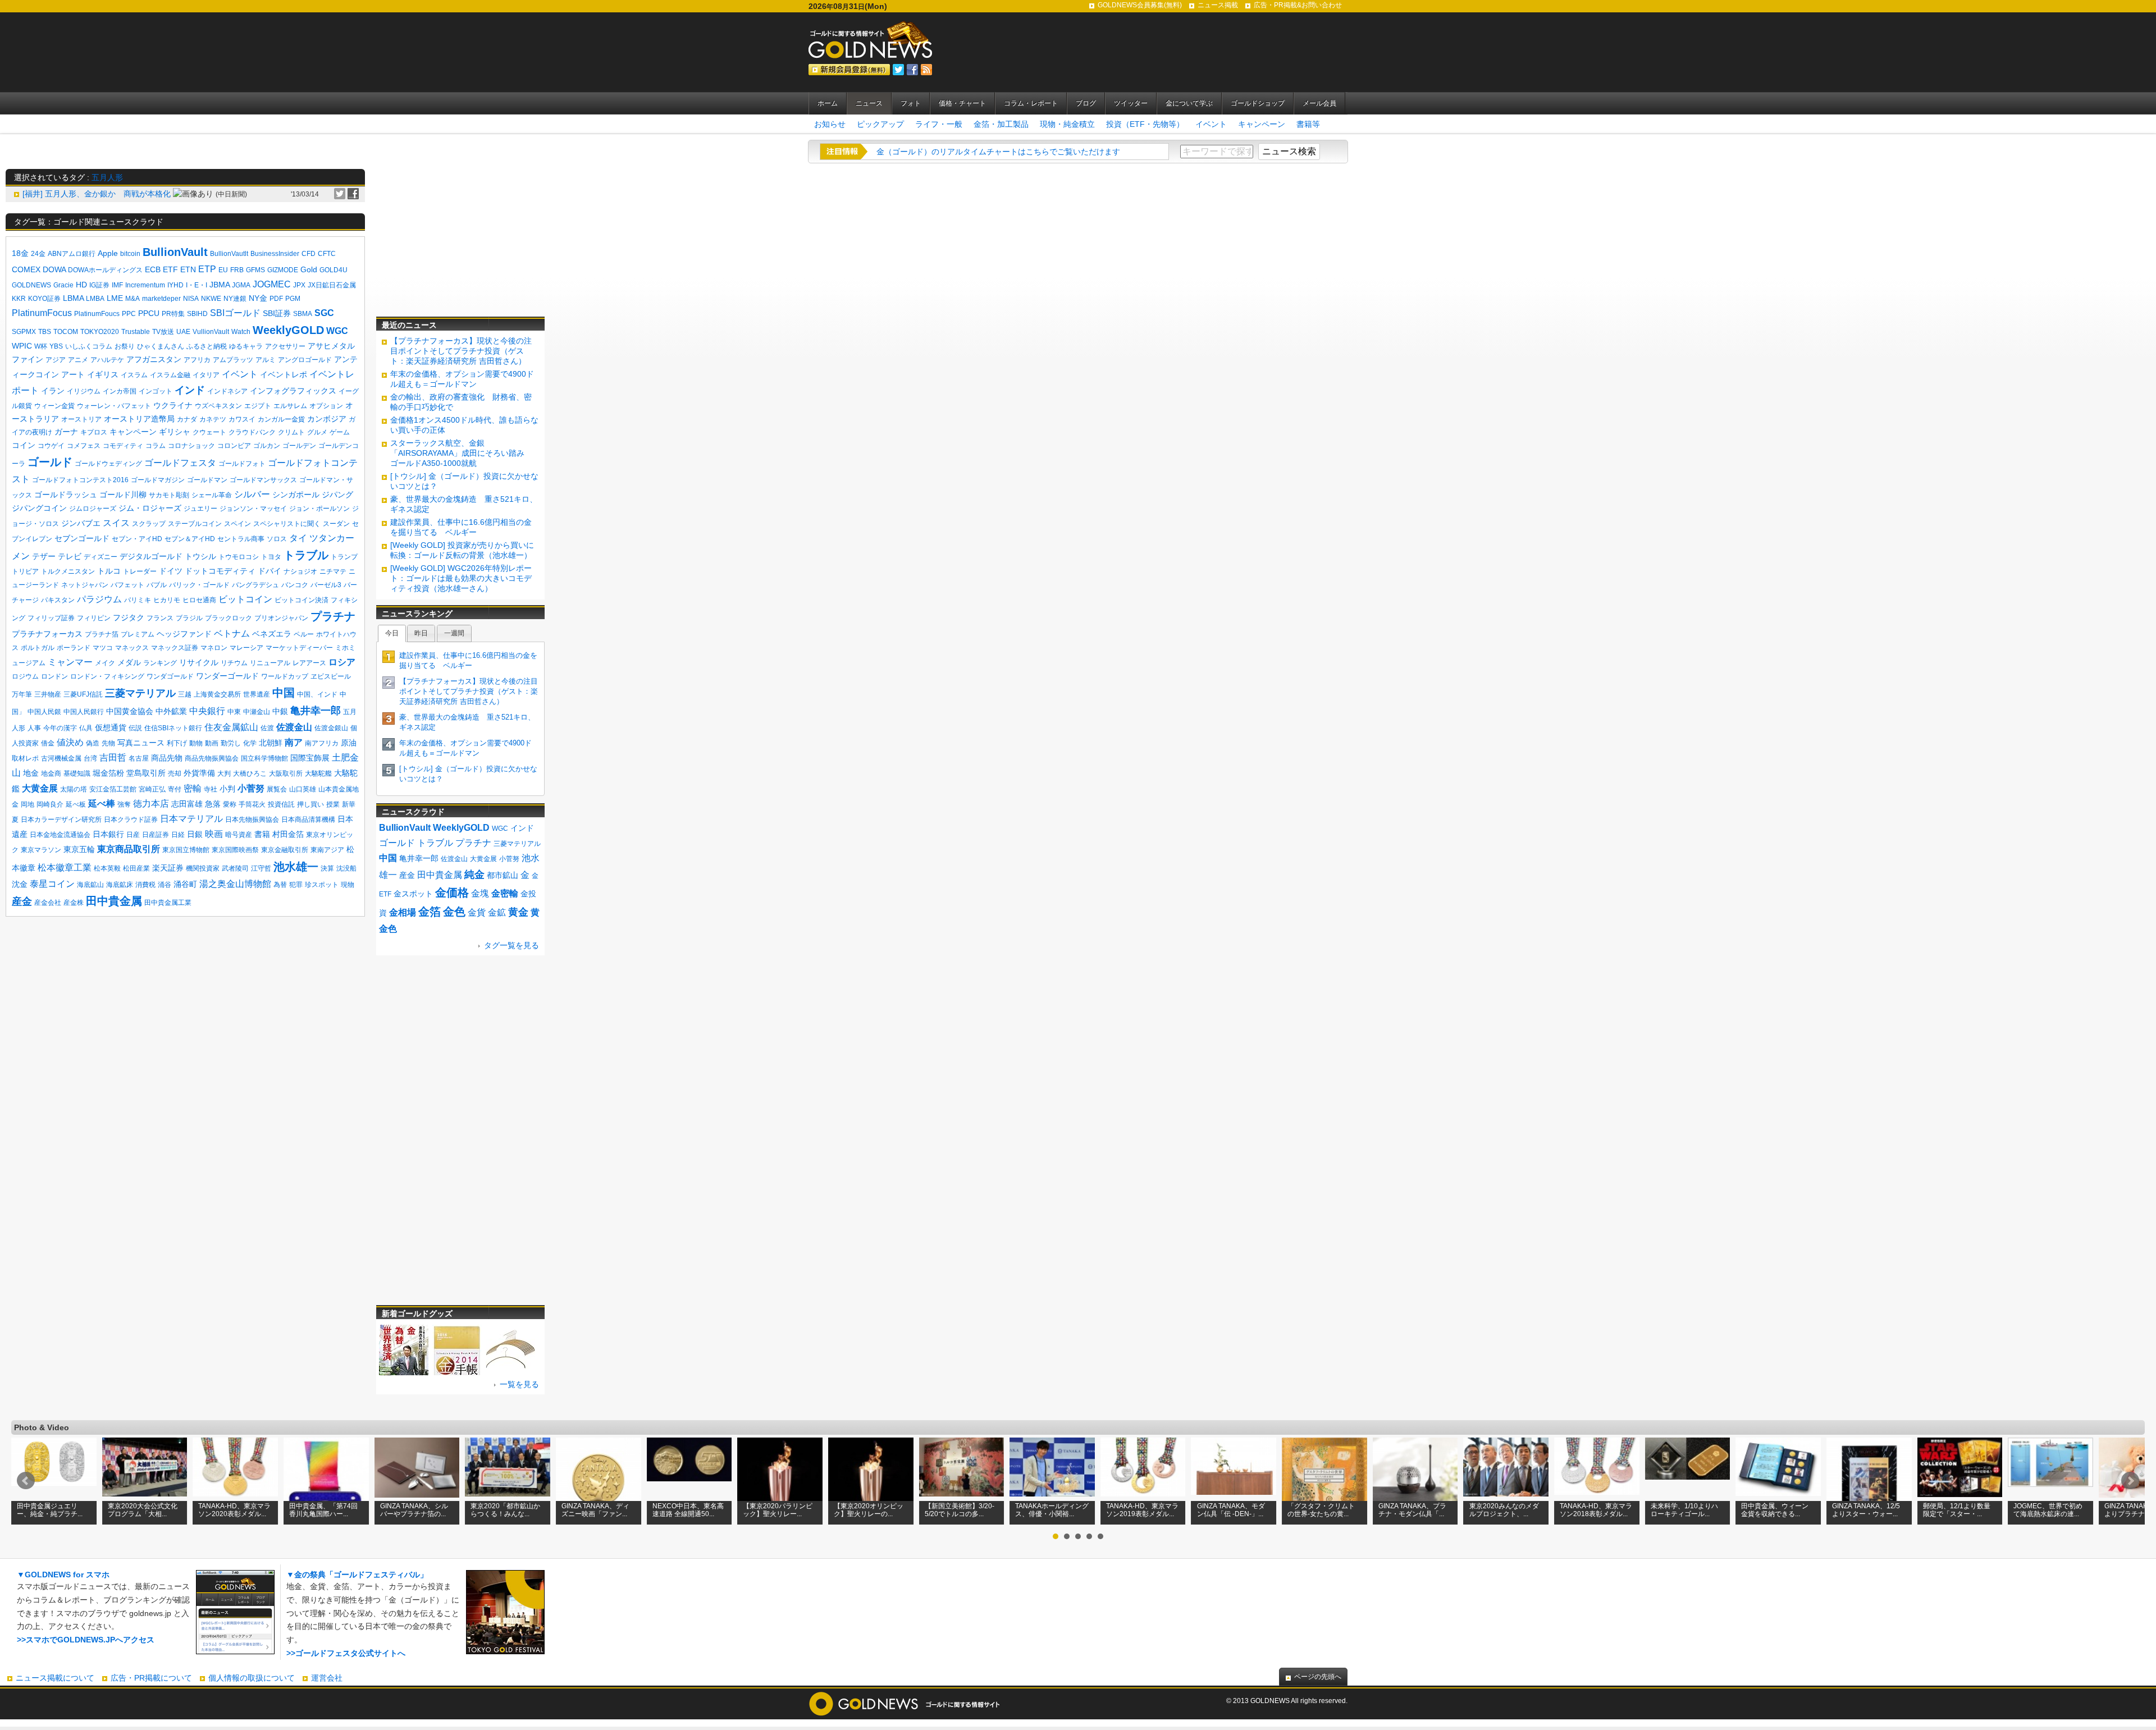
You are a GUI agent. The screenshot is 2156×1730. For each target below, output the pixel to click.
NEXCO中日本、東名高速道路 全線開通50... (688, 1510)
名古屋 (139, 758)
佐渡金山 (294, 727)
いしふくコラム (89, 346)
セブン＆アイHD (190, 539)
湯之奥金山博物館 (235, 884)
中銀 (280, 711)
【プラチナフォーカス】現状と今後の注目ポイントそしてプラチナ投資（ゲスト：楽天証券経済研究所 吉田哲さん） (461, 351)
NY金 (258, 298)
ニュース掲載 (1218, 5)
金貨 (477, 912)
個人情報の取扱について (252, 1678)
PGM (293, 299)
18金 (20, 253)
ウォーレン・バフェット (114, 406)
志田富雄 (187, 804)
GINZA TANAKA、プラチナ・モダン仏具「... (1412, 1510)
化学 (250, 743)
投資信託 (281, 804)
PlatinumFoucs (97, 314)
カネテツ (213, 419)
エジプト (258, 406)
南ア (294, 742)
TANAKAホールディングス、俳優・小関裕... (1052, 1510)
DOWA (54, 269)
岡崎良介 (50, 804)
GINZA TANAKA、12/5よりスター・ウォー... (1866, 1510)
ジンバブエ (81, 523)
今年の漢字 (60, 728)
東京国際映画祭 (235, 850)
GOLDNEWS (31, 285)
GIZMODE (283, 270)
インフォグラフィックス (293, 391)
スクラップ (149, 524)
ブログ (1086, 103)
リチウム (234, 663)
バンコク (295, 585)
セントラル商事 (241, 539)
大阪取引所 (286, 774)
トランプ (344, 557)
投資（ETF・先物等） (1145, 124)
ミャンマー (70, 662)
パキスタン (58, 600)
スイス (116, 523)
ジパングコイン (39, 508)
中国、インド (317, 694)
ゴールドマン (207, 480)
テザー (44, 556)
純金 (474, 875)
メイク (105, 663)
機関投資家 (203, 868)
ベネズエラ (272, 634)
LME (115, 298)
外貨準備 (199, 773)
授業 (333, 804)
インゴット (156, 391)
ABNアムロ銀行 (72, 254)
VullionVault (211, 332)
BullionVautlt (229, 254)
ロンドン (54, 676)
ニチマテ (333, 571)
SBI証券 (277, 313)
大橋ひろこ (250, 774)
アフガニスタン (154, 359)
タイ (298, 538)
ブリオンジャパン (281, 618)
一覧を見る (519, 1384)
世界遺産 (257, 694)
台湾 (90, 758)
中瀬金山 (257, 712)
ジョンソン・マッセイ (253, 509)
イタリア (206, 375)
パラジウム (99, 599)
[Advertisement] (460, 239)
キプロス (94, 432)
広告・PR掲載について (151, 1678)
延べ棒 (102, 804)
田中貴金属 (114, 901)
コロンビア (234, 446)
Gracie (63, 285)
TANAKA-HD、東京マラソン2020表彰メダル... (234, 1510)
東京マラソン (41, 850)
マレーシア (246, 648)
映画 (214, 834)
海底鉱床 (120, 885)
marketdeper (161, 299)
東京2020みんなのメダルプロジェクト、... (1504, 1510)
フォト (911, 103)
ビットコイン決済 (302, 600)
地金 (31, 773)
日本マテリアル (191, 819)
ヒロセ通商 (199, 600)
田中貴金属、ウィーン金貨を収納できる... (1775, 1510)
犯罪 (296, 885)
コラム (156, 446)
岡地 (28, 804)
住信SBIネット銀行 (173, 728)
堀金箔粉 (108, 773)
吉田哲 (113, 758)
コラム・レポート (1031, 103)
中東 (234, 712)
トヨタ (271, 557)
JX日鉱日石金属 (332, 285)
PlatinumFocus (42, 313)
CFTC (327, 254)
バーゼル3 (326, 585)
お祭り (125, 346)
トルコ (109, 571)
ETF (170, 269)
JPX (299, 285)
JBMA (220, 285)
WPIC (22, 346)
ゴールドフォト (242, 464)
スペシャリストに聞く (287, 524)
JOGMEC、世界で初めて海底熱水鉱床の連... (2048, 1510)
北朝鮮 (271, 743)
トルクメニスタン (68, 571)
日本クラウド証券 (131, 820)
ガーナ (66, 432)
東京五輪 (79, 849)
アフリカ (197, 360)
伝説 (135, 728)
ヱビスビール (331, 676)
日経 (178, 835)
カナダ (187, 419)
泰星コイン (52, 884)
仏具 (86, 728)
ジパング (337, 495)
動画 (212, 743)
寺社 (211, 789)
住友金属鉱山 (231, 727)
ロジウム (25, 676)
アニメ (78, 360)
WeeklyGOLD (288, 330)
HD (81, 285)
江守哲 (261, 868)
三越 (185, 694)
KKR (19, 299)
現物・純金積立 (1067, 124)
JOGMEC (272, 284)
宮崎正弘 (152, 789)
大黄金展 (40, 788)
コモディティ (123, 446)
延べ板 (76, 804)
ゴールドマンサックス (263, 480)
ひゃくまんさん (161, 346)
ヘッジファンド (184, 634)
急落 (213, 804)
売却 (175, 774)
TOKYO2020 (100, 332)
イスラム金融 (170, 375)
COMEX (26, 269)
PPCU (149, 313)
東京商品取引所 (129, 849)
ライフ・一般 (939, 124)
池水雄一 (296, 867)
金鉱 (497, 912)
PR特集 (173, 314)
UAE (183, 332)
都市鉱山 (503, 875)
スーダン (336, 524)
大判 (224, 774)
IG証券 (99, 285)
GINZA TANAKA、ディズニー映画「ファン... (595, 1510)
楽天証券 (168, 868)
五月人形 (107, 177)
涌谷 (165, 885)
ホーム (828, 103)
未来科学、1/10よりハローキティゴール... (1684, 1510)
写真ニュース (141, 743)
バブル (157, 585)
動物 (196, 743)
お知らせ (830, 124)
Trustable (136, 332)
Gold (309, 269)
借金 (48, 743)
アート (73, 374)
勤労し (231, 743)
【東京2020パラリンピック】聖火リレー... (778, 1510)
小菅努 (251, 788)
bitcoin (130, 254)
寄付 (175, 789)
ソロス (277, 539)
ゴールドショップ (1258, 103)
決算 (327, 868)
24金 (38, 254)
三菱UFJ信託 (83, 694)
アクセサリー (285, 346)
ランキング (160, 663)
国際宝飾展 (310, 758)
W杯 (41, 346)
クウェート (209, 432)
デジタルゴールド (151, 556)
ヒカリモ (167, 600)
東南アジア (327, 850)
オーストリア (81, 419)
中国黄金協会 (130, 711)
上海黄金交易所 (217, 694)
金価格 (452, 893)
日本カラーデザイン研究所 (61, 820)
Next (2130, 1481)
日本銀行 (108, 834)
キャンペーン (1262, 124)
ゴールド (50, 462)
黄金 (518, 912)
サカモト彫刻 (169, 495)
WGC (337, 331)
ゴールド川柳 (123, 495)
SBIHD (197, 314)
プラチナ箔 (102, 634)
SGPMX (24, 332)
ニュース (869, 103)
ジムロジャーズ (93, 509)
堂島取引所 (146, 773)
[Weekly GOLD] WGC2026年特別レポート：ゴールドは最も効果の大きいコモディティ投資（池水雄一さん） (461, 578)
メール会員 (1319, 103)
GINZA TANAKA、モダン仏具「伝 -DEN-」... (1231, 1510)
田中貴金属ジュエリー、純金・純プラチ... (50, 1510)
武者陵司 (235, 868)
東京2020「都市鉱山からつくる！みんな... (505, 1510)
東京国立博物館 (186, 850)
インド (190, 390)
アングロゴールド (305, 360)
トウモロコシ (239, 557)
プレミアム (138, 634)
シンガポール (296, 495)
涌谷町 (185, 884)
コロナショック (191, 446)
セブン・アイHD (137, 539)
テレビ (70, 556)
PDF (276, 299)
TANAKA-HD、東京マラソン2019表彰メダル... (1142, 1510)
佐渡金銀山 (331, 728)
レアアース (309, 663)
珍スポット (322, 885)
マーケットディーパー (299, 648)
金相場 (403, 912)
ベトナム (232, 633)
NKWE (211, 299)
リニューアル (270, 663)
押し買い (310, 804)
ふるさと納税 (207, 346)
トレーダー (140, 571)
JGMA (241, 285)
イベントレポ (284, 374)
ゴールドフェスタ (180, 463)
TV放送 (163, 332)
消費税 (145, 885)
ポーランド (74, 648)
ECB (153, 269)
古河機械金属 (61, 758)
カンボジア (327, 419)
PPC (129, 314)
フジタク (129, 617)
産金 (22, 901)
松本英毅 (107, 868)
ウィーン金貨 (54, 406)
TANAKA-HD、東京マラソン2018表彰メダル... (1596, 1510)
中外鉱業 (171, 711)
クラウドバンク (252, 432)
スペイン (237, 524)
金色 (454, 912)
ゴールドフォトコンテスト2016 (80, 480)
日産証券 (156, 835)
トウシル (200, 556)
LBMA (73, 298)
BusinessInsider (275, 254)
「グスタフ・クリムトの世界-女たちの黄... (1321, 1510)
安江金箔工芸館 (113, 789)
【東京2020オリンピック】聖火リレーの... (869, 1510)
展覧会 (277, 789)
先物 (108, 743)
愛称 (230, 804)
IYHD (175, 285)
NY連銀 (235, 299)
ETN (188, 269)
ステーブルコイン (195, 524)
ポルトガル (38, 648)
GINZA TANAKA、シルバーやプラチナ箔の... (414, 1510)
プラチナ (333, 616)
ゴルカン (267, 446)
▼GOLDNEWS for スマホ (63, 1575)
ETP (207, 269)
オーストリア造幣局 (139, 419)
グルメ (317, 432)
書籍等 (1308, 124)
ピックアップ (880, 124)
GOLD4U (334, 270)
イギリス (103, 374)
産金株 (74, 903)
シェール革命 (212, 495)
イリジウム (84, 391)
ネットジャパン (85, 585)
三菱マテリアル (140, 693)
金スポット (413, 894)
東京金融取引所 (285, 850)
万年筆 (22, 694)
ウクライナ (173, 405)
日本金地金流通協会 (60, 835)
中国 (284, 693)
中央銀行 (207, 711)
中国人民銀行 (84, 712)
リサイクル (199, 662)
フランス (160, 618)
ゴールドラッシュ (66, 495)
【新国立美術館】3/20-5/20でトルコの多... (960, 1510)
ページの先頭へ (1318, 1677)
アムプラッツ (233, 360)
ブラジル (189, 618)
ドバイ (269, 571)
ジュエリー (200, 509)
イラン (53, 391)
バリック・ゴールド (199, 585)
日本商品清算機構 (308, 820)
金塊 (480, 893)
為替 (280, 885)
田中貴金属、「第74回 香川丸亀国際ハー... (323, 1510)
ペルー (304, 634)
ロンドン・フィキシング (107, 676)
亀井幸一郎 (316, 711)
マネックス (132, 648)
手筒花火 (252, 804)
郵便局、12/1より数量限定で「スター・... (1957, 1510)
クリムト (291, 432)
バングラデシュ (255, 585)
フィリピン (94, 618)
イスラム (134, 375)
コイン (24, 445)
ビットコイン (245, 599)
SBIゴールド (235, 313)
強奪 (124, 804)
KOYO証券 (44, 299)
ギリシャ (175, 432)
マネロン (214, 648)
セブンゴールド (82, 538)
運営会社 (327, 1678)
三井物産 (48, 694)
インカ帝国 (120, 391)
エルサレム (290, 406)
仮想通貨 (111, 727)
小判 (227, 789)
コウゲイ (51, 446)
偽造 (93, 743)
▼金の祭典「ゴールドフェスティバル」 (357, 1575)
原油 (349, 743)
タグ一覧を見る (511, 945)
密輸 (193, 788)
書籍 (262, 834)
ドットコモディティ (220, 571)
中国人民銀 (44, 712)
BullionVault (175, 252)
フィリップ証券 (51, 618)
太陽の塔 (74, 789)
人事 (34, 728)
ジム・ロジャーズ (150, 508)
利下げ (177, 743)
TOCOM (66, 332)
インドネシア (227, 391)
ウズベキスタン (218, 406)
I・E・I (197, 285)
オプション (326, 406)
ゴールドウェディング (108, 464)
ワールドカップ (285, 676)
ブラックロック (229, 618)
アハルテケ (107, 360)
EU (223, 270)
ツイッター (1131, 103)
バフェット (127, 585)
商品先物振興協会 (212, 758)
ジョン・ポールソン (319, 509)
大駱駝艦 (318, 774)
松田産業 (136, 868)
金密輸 (505, 893)
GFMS (255, 270)
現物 (348, 885)
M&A (133, 299)
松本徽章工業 (65, 868)
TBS (45, 332)
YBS (56, 346)
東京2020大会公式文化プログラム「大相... (143, 1510)
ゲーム (340, 432)
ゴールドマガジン (158, 480)
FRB (237, 270)
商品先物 (167, 758)
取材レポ (25, 758)
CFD (309, 254)
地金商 (51, 774)
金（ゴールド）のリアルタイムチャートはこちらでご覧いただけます (998, 152)
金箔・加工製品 (1001, 124)
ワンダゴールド (170, 676)
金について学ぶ (1189, 103)
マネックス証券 (175, 648)
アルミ (266, 360)
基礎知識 (77, 774)
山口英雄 (303, 789)
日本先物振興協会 (252, 820)
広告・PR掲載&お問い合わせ (1298, 5)
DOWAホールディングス (105, 270)
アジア (56, 360)
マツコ (103, 648)
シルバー (252, 494)
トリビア (25, 571)
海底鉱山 (90, 885)
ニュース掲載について (55, 1678)
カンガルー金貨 (281, 419)
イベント (1211, 124)
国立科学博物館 (264, 758)
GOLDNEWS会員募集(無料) (1140, 5)
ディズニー (101, 557)
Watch (241, 332)
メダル (129, 662)
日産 (133, 835)
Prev (26, 1481)
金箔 (430, 912)
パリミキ (138, 600)
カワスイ (242, 419)
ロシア (342, 662)
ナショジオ (300, 571)
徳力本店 (151, 804)
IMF (117, 285)
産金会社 (48, 903)
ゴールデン (299, 446)
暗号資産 (239, 835)
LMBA (95, 299)
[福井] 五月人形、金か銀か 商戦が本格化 (97, 194)
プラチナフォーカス (47, 634)
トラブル (306, 555)
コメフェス (84, 446)
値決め (70, 742)
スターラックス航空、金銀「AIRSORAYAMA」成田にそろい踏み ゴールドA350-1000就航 (461, 453)
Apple (108, 253)
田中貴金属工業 (168, 903)
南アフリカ (322, 743)
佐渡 (267, 728)
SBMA (303, 314)
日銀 (195, 834)
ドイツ (171, 571)
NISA (191, 299)
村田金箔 (288, 834)
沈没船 (346, 868)
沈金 (20, 884)
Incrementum (145, 285)
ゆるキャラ (246, 346)
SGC (324, 313)
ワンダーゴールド (227, 676)
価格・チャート (962, 103)
